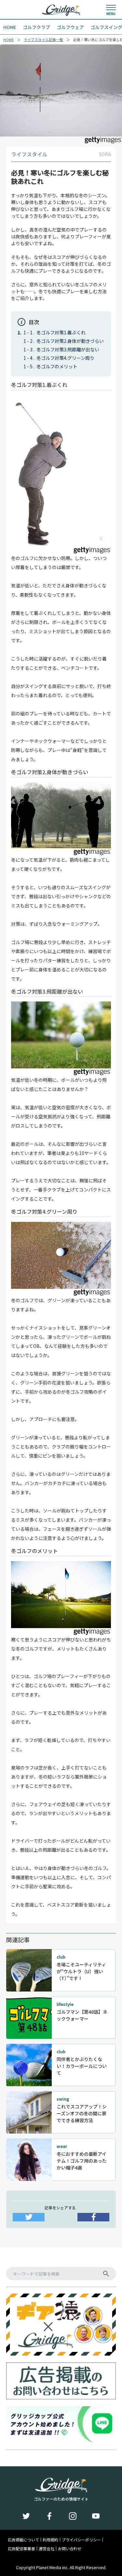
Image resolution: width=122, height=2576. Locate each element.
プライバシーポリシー (81, 2540)
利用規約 (50, 2540)
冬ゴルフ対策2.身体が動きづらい (70, 341)
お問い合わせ (70, 2549)
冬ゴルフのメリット (57, 366)
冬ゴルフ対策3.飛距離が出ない (68, 349)
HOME (8, 40)
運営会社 (47, 2549)
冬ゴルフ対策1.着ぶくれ (61, 332)
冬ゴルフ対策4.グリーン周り (65, 358)
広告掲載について (23, 2540)
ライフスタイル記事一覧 (43, 40)
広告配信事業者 (21, 2549)
